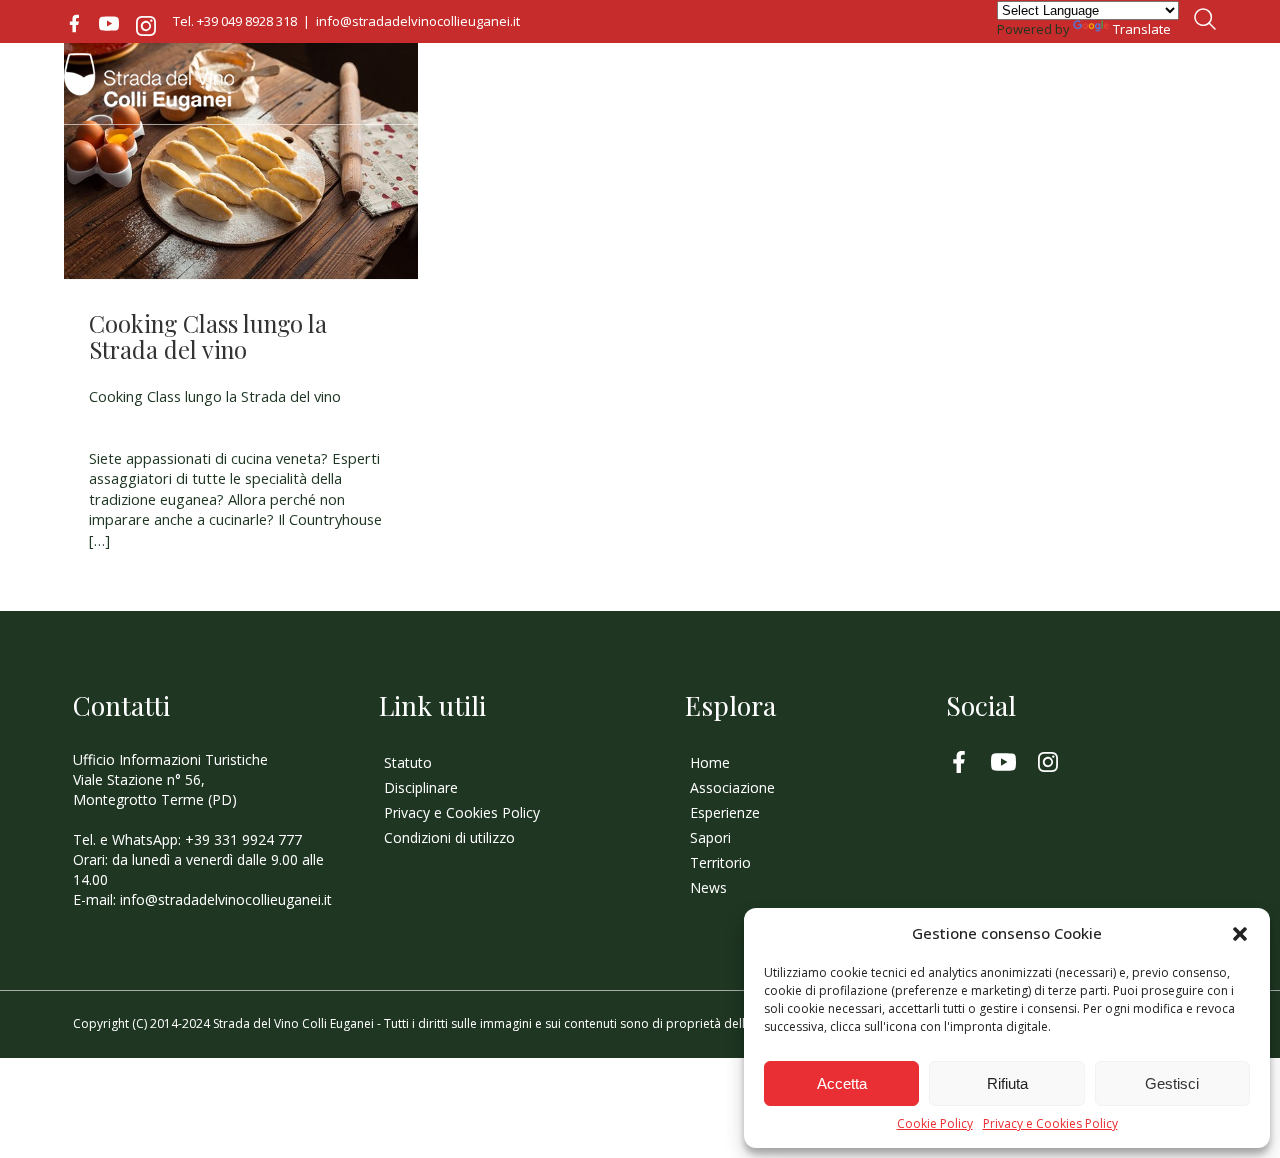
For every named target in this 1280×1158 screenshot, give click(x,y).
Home (673, 88)
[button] (1240, 934)
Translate (1142, 29)
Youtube (109, 24)
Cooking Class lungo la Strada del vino (208, 336)
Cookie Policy (935, 1124)
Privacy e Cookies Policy (1050, 1124)
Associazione (732, 787)
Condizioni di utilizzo (449, 837)
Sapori (1003, 88)
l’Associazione (779, 88)
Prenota (1172, 84)
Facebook (74, 24)
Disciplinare (421, 787)
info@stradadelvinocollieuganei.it (418, 21)
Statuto (408, 762)
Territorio (906, 88)
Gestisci (1172, 1083)
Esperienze (725, 812)
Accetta (842, 1083)
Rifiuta (1007, 1083)
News (1078, 88)
